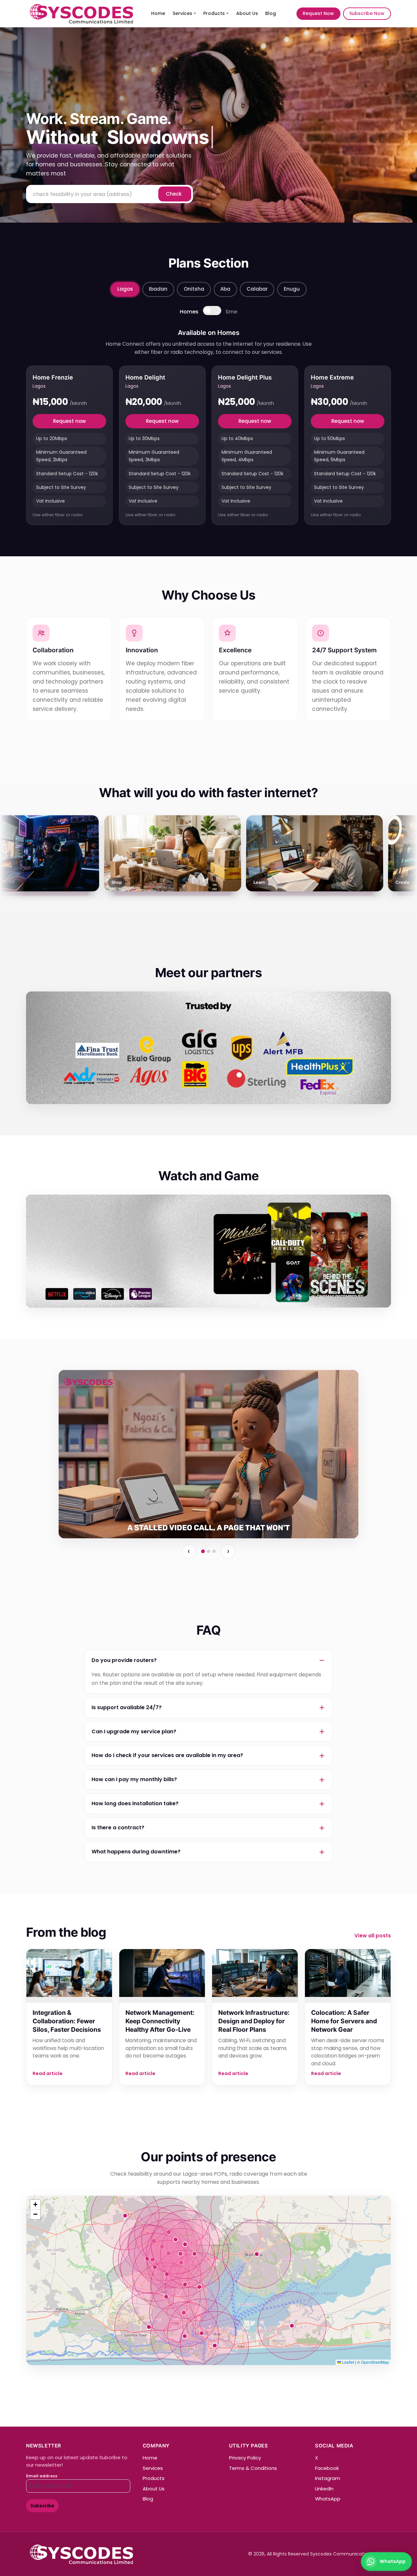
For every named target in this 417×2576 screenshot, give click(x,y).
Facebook (327, 2468)
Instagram (328, 2478)
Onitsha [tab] (194, 289)
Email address (43, 2476)
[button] (35, 2205)
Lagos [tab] (125, 289)
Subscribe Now (367, 13)
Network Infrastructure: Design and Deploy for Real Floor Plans (254, 2021)
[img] (208, 2280)
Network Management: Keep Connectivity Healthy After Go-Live (160, 2021)
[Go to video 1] (203, 1551)
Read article (48, 2073)
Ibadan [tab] (158, 289)
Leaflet (348, 2362)
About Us (247, 13)
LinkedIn (324, 2489)
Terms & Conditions (253, 2468)
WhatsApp (328, 2499)
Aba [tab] (225, 289)
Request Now (318, 13)
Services (182, 13)
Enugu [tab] (292, 289)
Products (214, 13)
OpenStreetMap (375, 2362)
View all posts (373, 1936)
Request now (69, 421)
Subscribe (42, 2506)
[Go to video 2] (208, 1551)
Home (158, 13)
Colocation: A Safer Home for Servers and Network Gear (344, 2021)
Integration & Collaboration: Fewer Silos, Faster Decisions (67, 2021)
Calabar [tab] (257, 289)
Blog (271, 13)
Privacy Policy (245, 2458)
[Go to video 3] (214, 1551)
